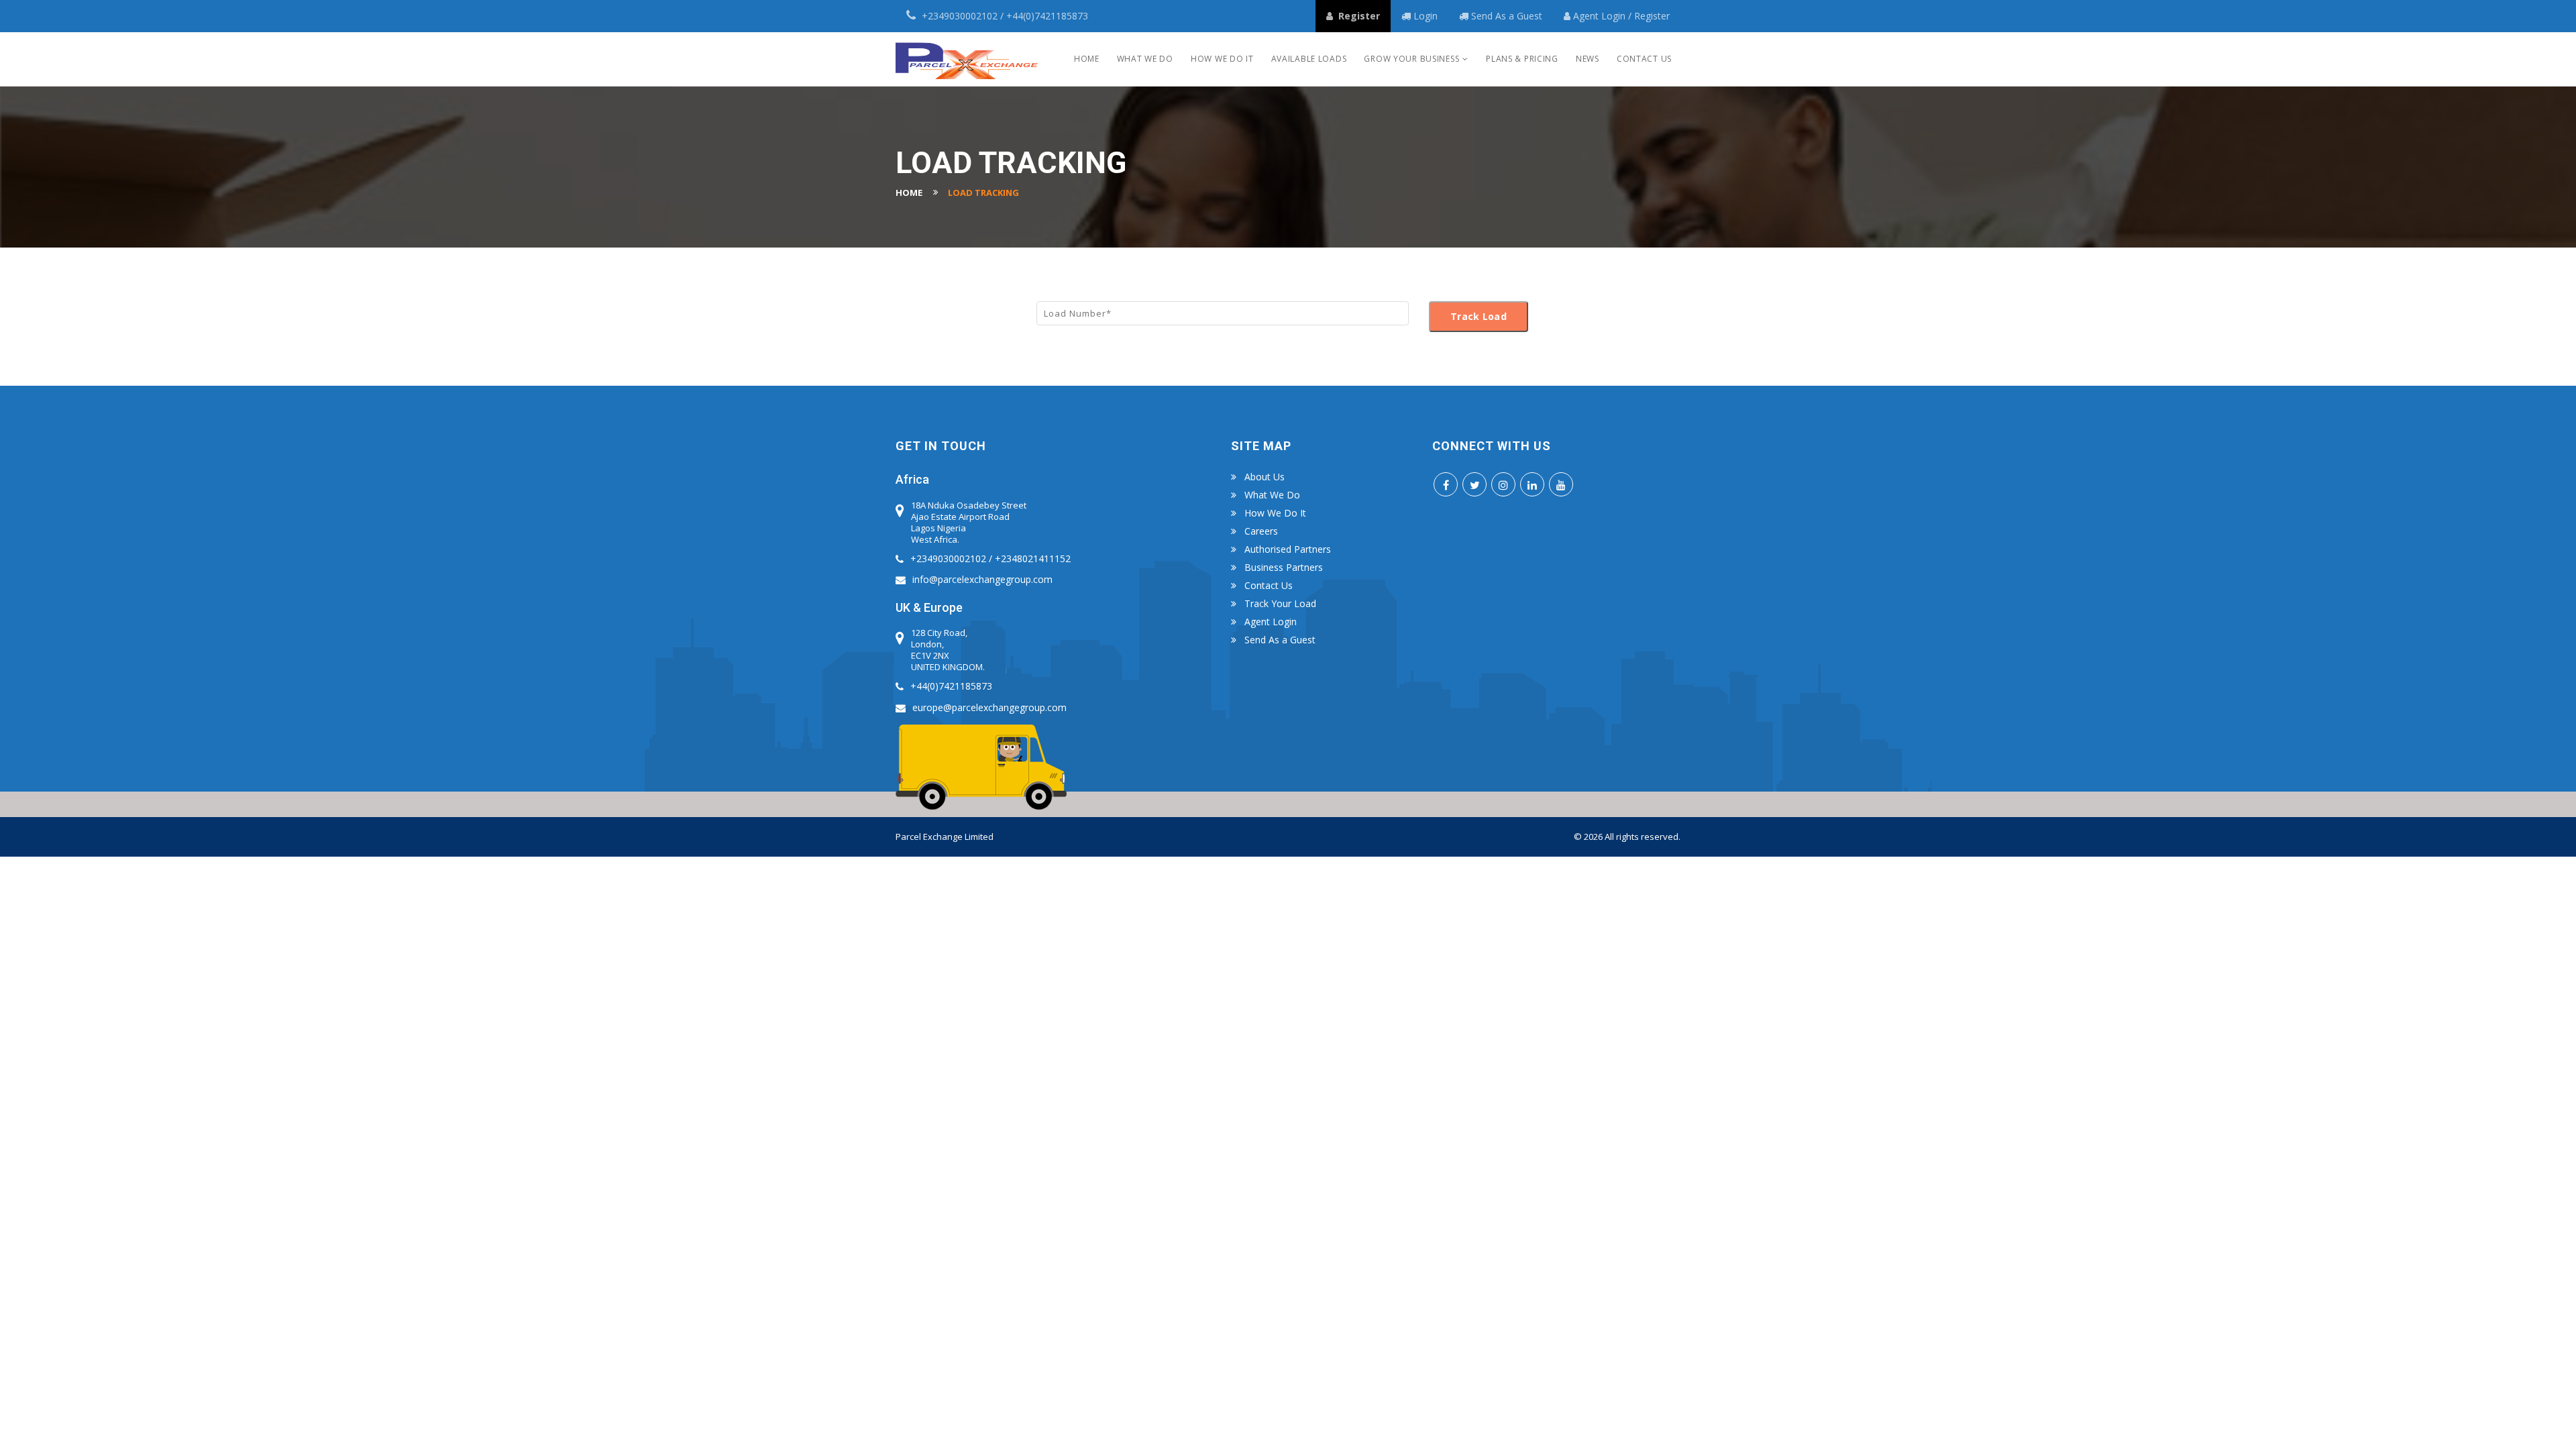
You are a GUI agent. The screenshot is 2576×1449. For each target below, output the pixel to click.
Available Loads (1309, 59)
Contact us (1269, 586)
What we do (1145, 59)
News (1588, 59)
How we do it (1222, 59)
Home (1087, 59)
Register (1652, 16)
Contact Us (1644, 59)
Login (1615, 16)
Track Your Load (1280, 604)
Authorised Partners (1288, 549)
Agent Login (1271, 622)
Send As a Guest (1507, 16)
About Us (1265, 477)
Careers (1261, 531)
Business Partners (1284, 568)
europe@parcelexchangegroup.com (989, 707)
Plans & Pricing (1522, 59)
